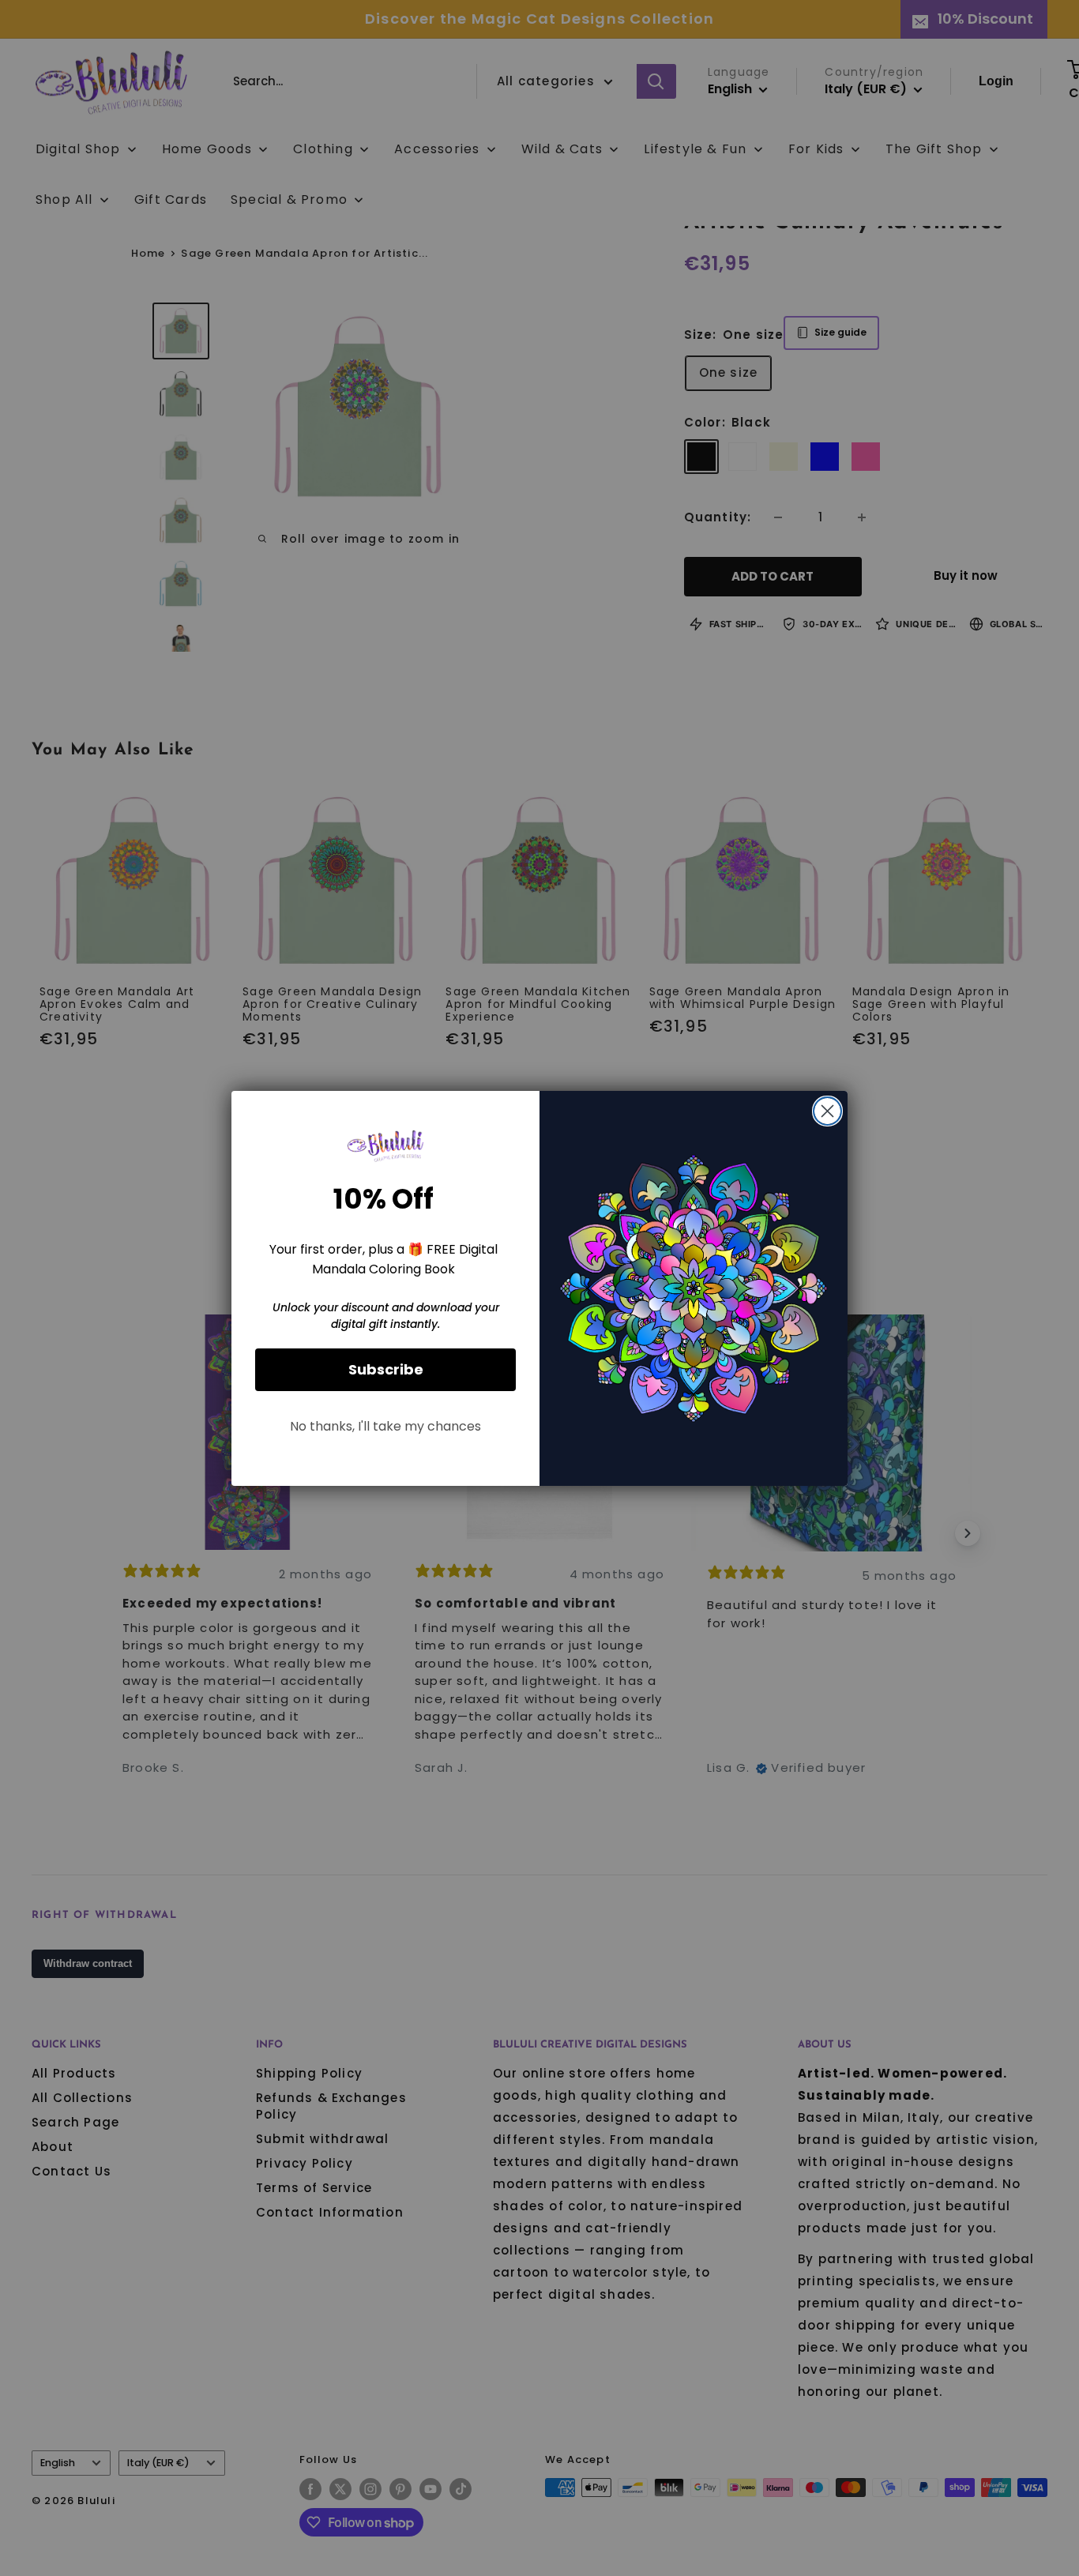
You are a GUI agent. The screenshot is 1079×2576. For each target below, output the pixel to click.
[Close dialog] (827, 1111)
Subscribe (386, 1369)
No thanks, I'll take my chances (385, 1426)
